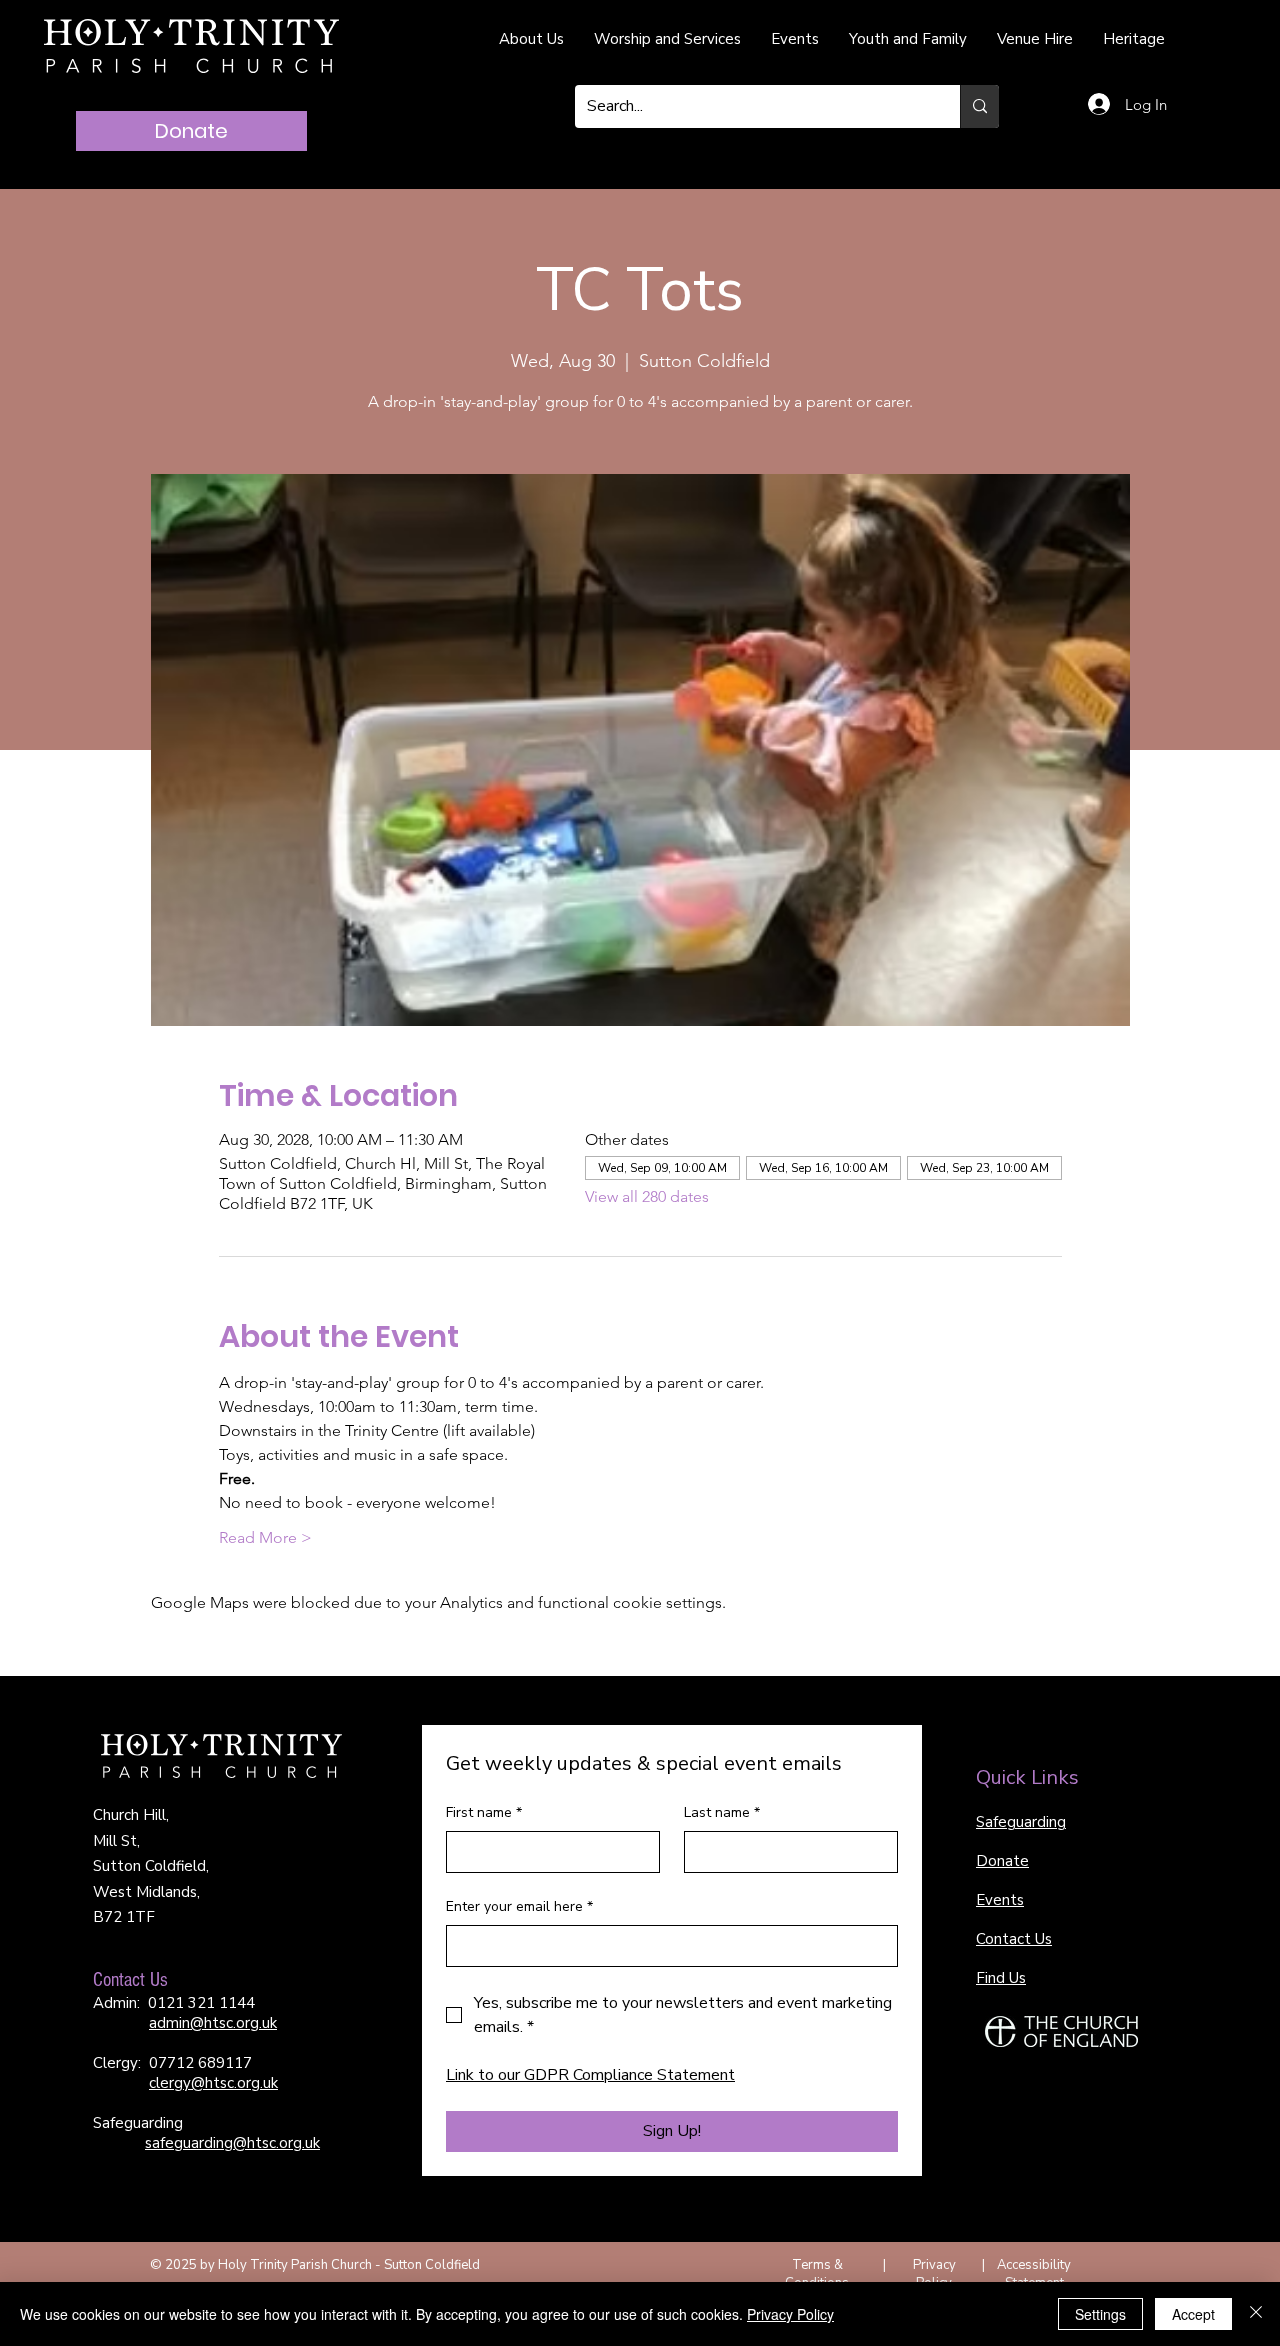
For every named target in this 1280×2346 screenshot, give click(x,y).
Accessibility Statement (1034, 2274)
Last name (722, 1812)
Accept (1193, 2314)
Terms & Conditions (817, 2274)
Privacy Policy (934, 2274)
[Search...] (979, 106)
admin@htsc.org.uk (213, 2023)
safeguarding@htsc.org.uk (232, 2143)
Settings (1100, 2314)
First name (484, 1812)
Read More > (265, 1537)
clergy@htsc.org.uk (213, 2083)
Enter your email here (519, 1906)
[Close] (1256, 2314)
